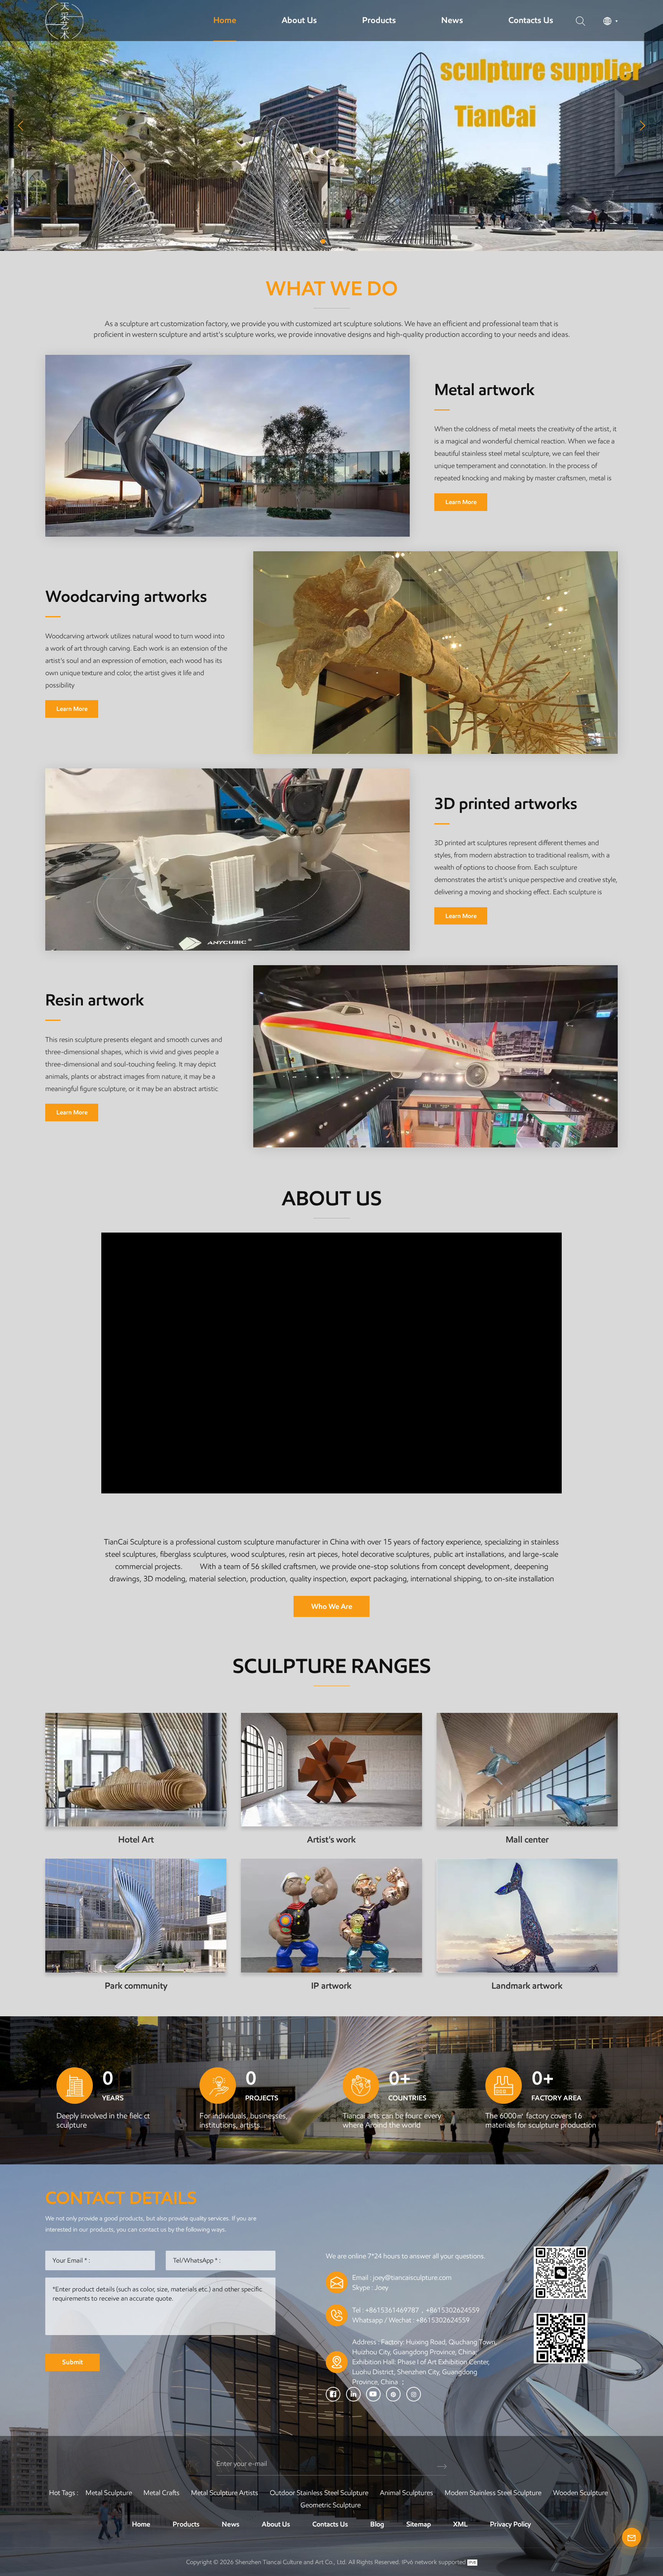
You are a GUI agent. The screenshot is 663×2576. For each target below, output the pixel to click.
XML (460, 2524)
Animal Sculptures (407, 2493)
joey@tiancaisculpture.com (412, 2278)
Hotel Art (136, 1840)
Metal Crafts (162, 2493)
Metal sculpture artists (225, 2493)
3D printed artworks (506, 804)
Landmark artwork (527, 1986)
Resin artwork (95, 1000)
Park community (136, 1986)
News (452, 20)
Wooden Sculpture (580, 2493)
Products (379, 20)
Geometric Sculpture (331, 2505)
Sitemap (419, 2524)
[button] (323, 241)
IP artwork (331, 1986)
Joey (381, 2288)
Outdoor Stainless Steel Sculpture (319, 2493)
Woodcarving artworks (126, 597)
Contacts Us (531, 20)
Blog (377, 2524)
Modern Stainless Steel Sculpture (493, 2493)
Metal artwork (485, 390)
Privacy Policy (510, 2524)
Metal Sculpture (109, 2493)
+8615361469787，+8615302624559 (422, 2310)
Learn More (461, 502)
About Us (299, 20)
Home (225, 20)
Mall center (527, 1840)
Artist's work (331, 1840)
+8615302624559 (443, 2320)
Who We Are (332, 1606)
